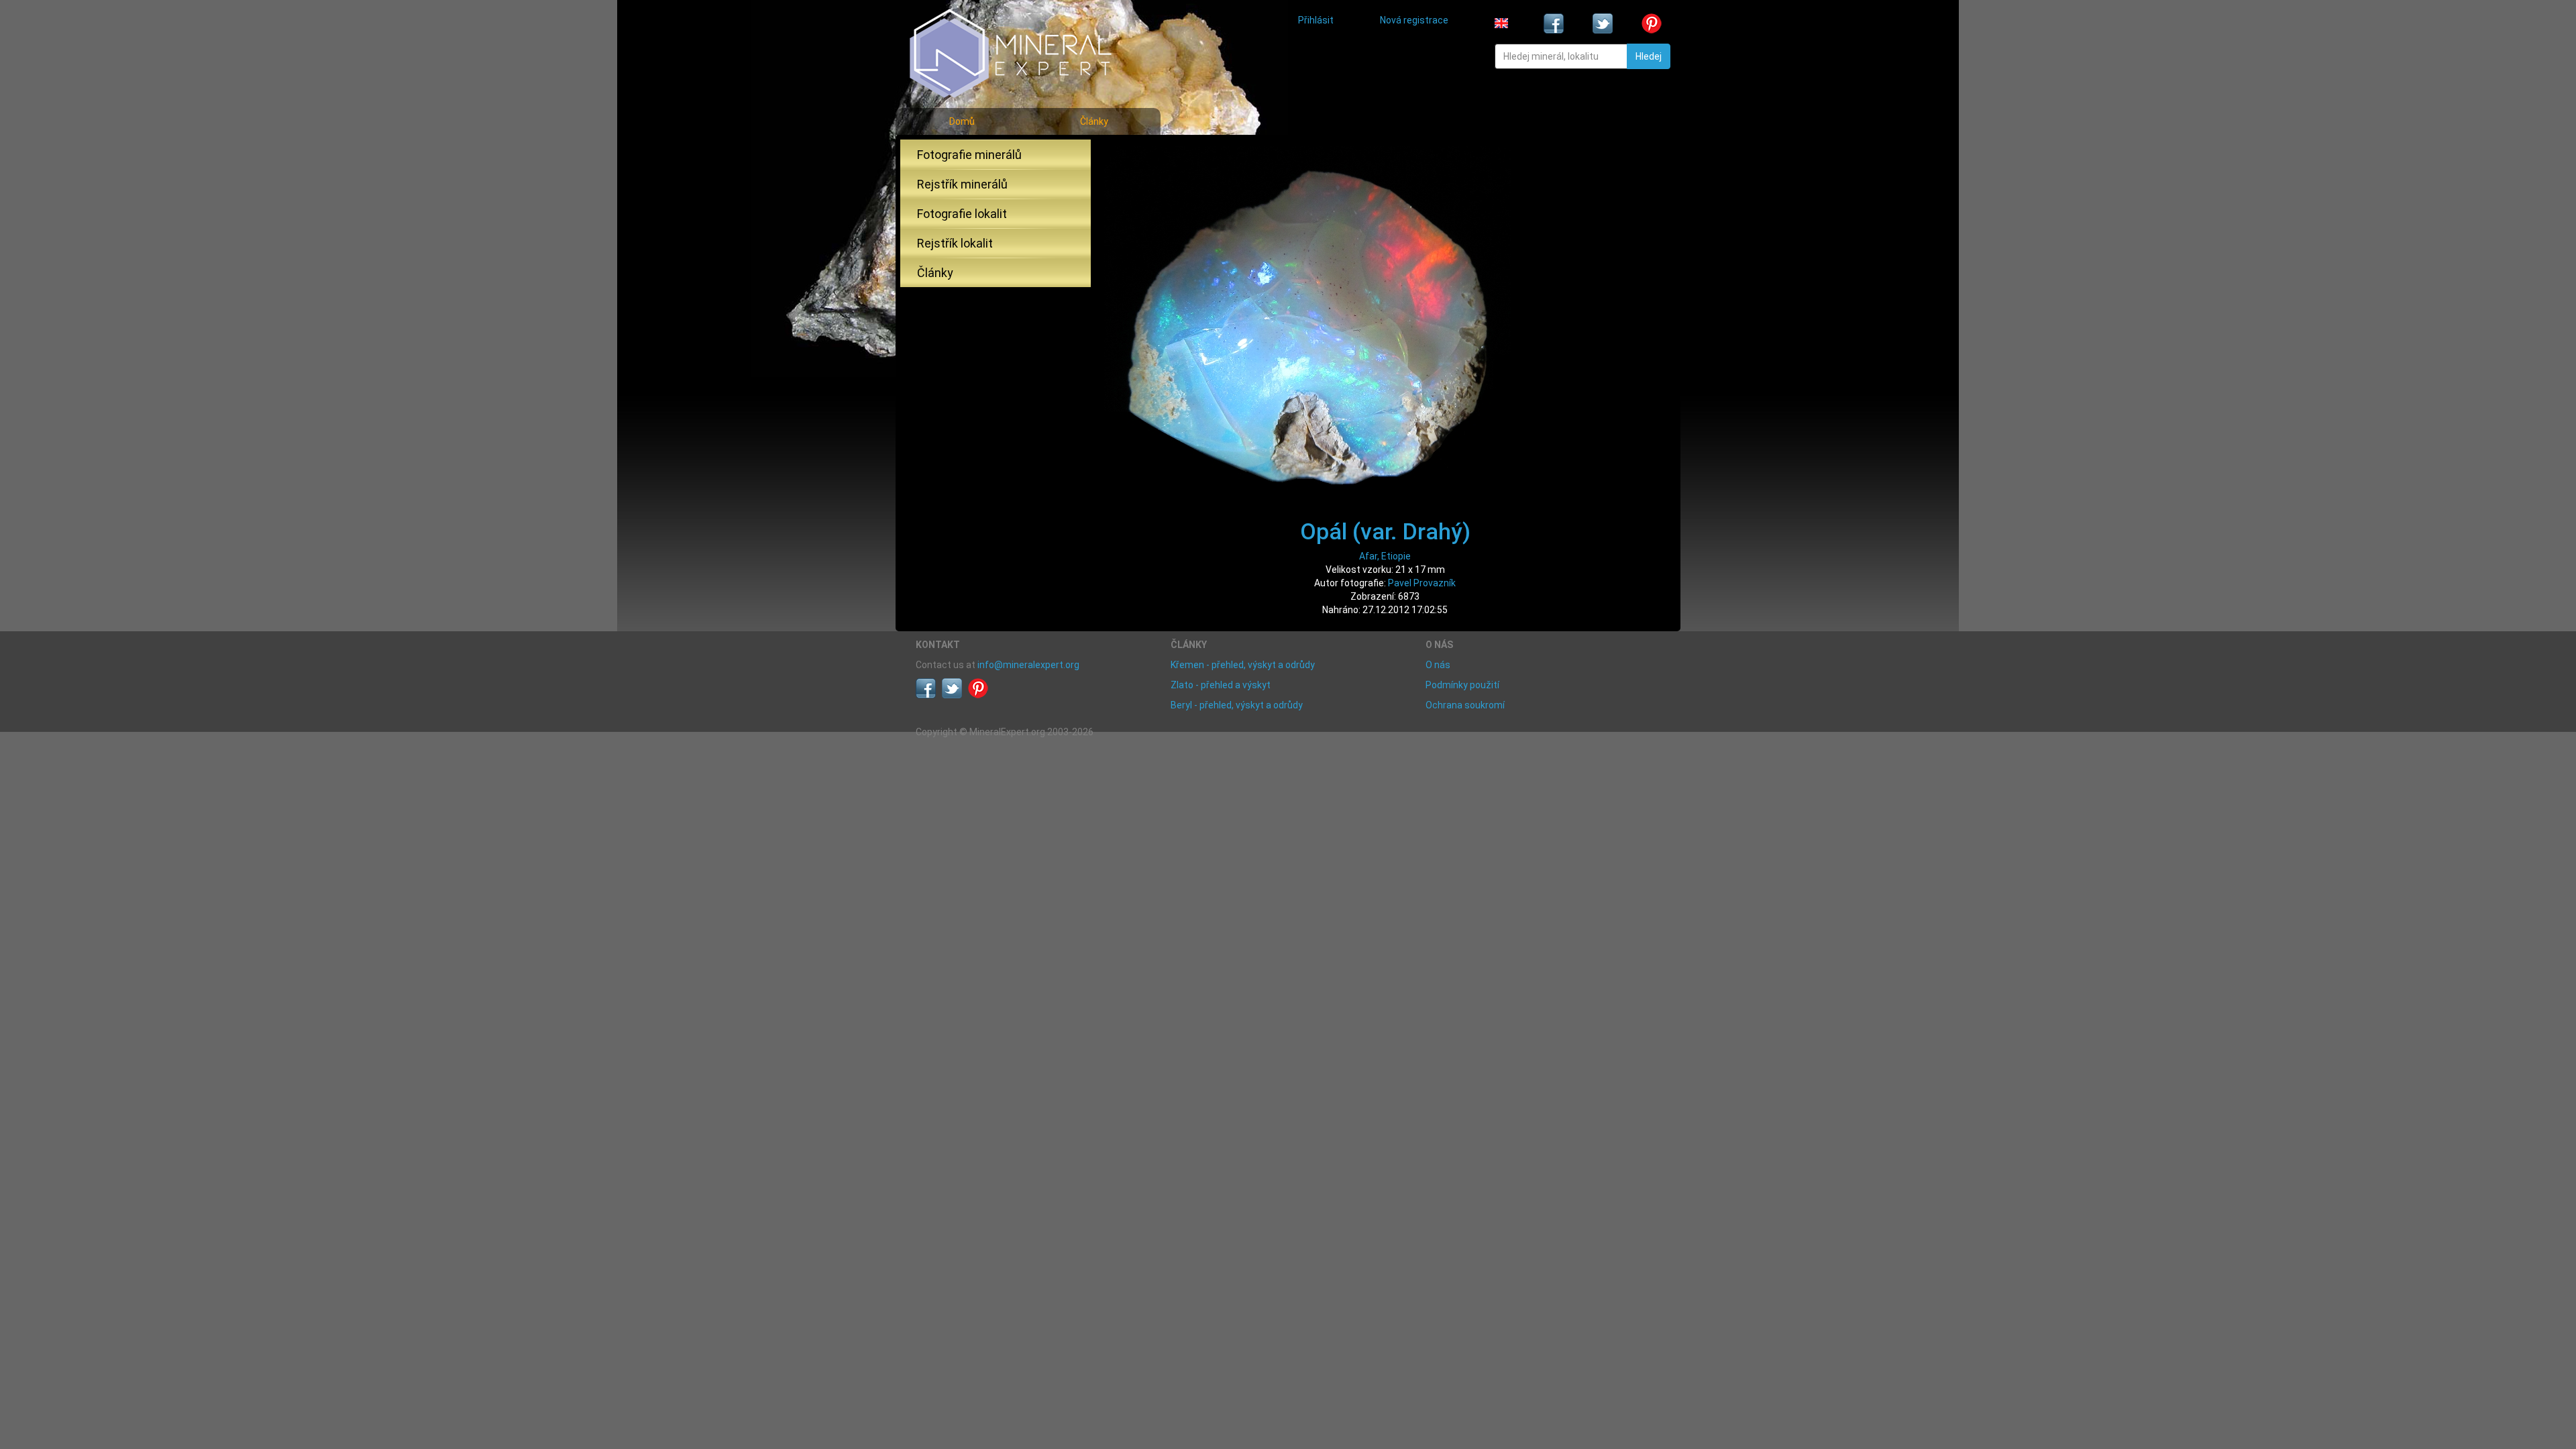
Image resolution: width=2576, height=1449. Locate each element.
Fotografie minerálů (969, 155)
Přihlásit (1316, 20)
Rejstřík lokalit (955, 243)
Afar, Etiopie (1385, 556)
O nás (1438, 665)
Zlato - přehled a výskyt (1221, 685)
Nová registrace (1414, 20)
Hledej (1649, 56)
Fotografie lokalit (962, 214)
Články (1094, 121)
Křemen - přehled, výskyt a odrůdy (1243, 665)
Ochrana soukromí (1465, 705)
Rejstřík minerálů (962, 184)
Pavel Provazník (1422, 583)
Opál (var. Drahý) (1385, 531)
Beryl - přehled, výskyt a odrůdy (1237, 705)
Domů (962, 121)
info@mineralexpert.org (1028, 665)
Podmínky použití (1462, 685)
